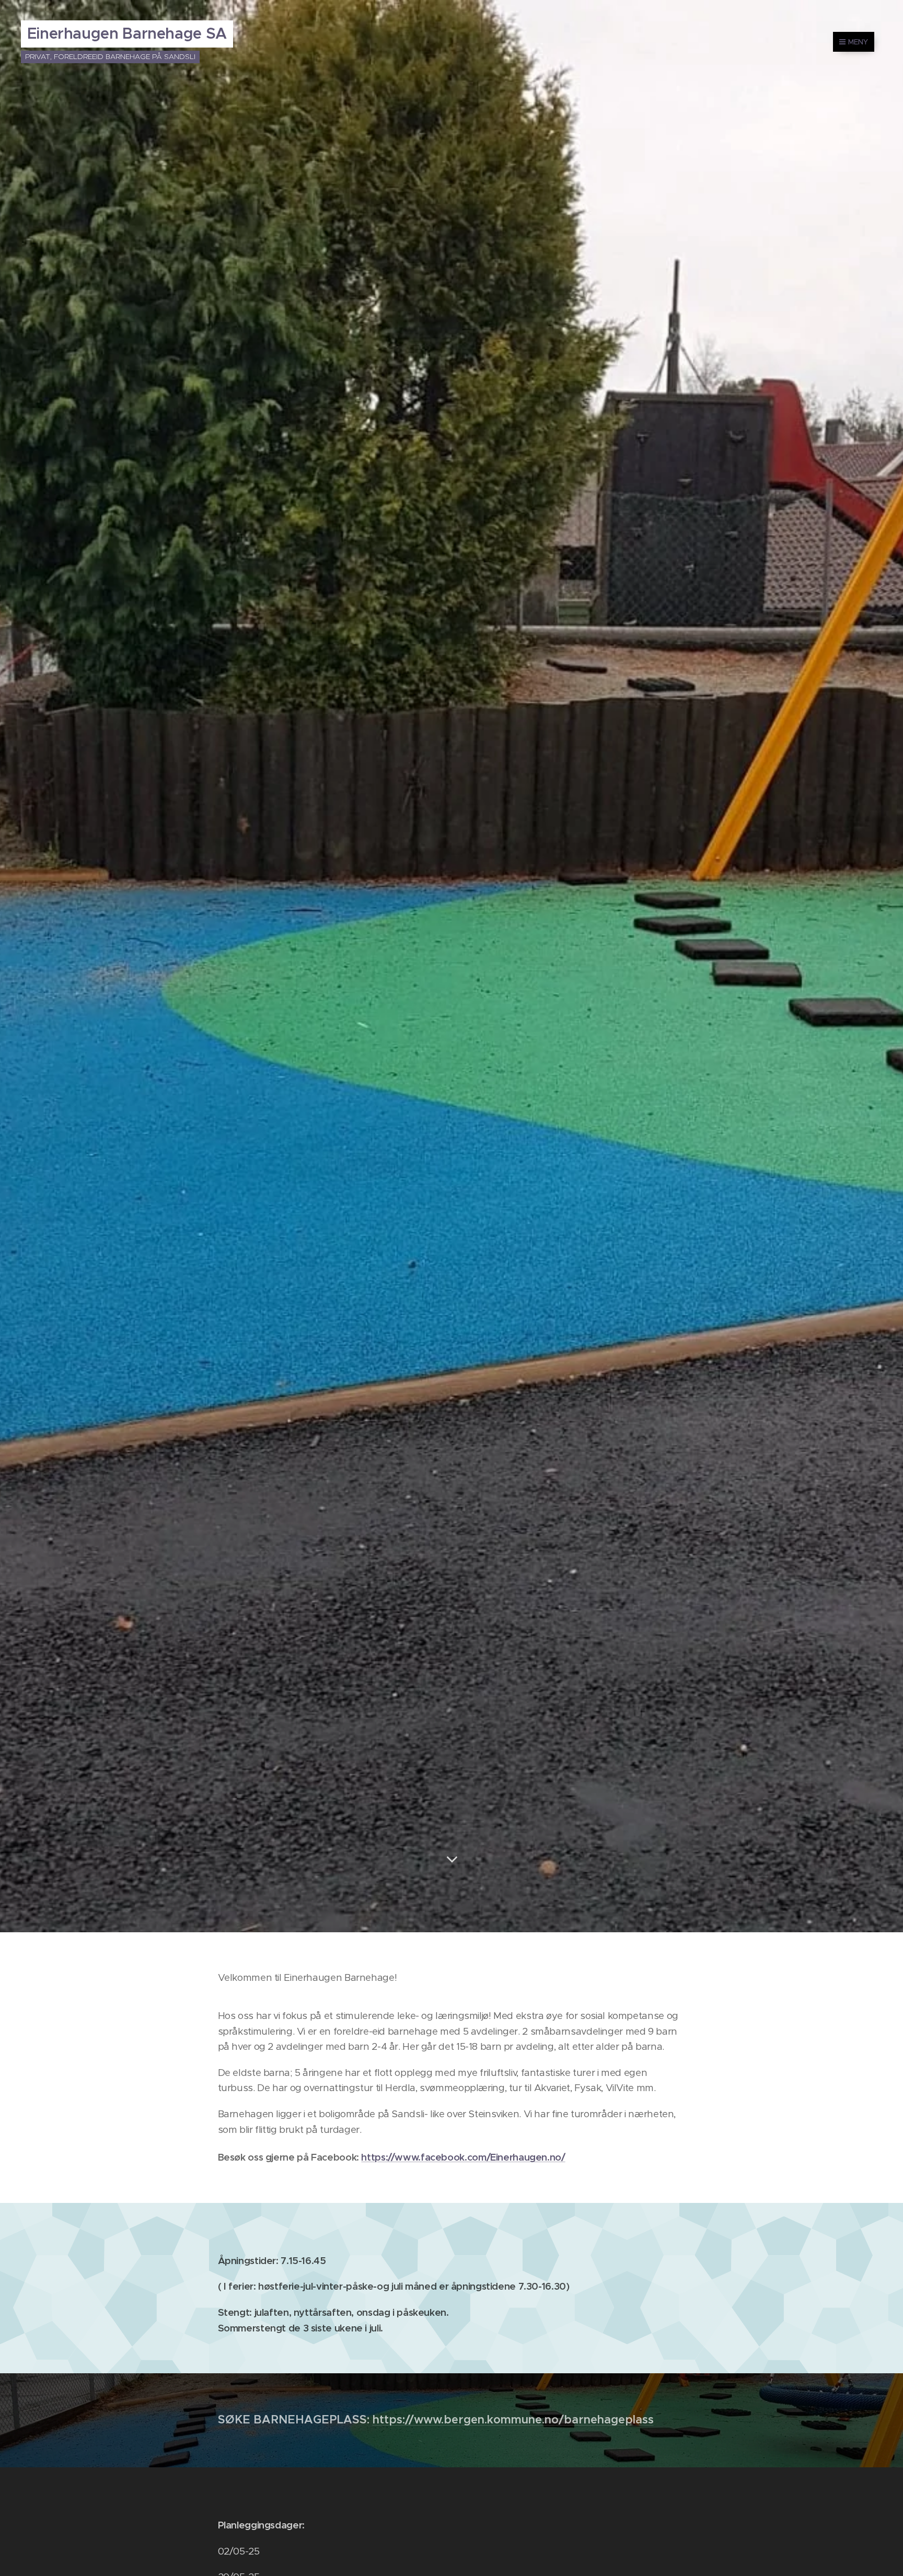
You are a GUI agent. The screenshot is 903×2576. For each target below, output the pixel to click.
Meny (858, 42)
